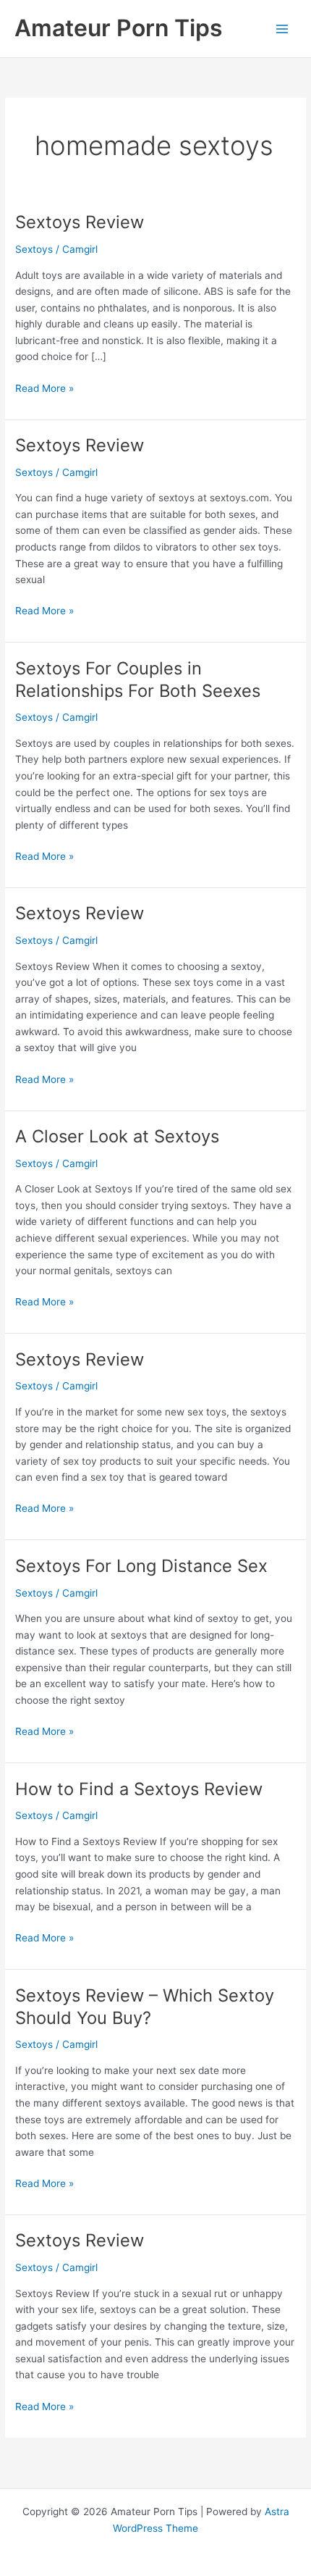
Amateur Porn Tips (119, 28)
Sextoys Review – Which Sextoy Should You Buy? (145, 2007)
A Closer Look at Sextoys (117, 1136)
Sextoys (34, 249)
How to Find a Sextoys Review (139, 1789)
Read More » (44, 389)
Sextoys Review (80, 222)
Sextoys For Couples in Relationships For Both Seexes (138, 679)
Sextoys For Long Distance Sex (141, 1566)
